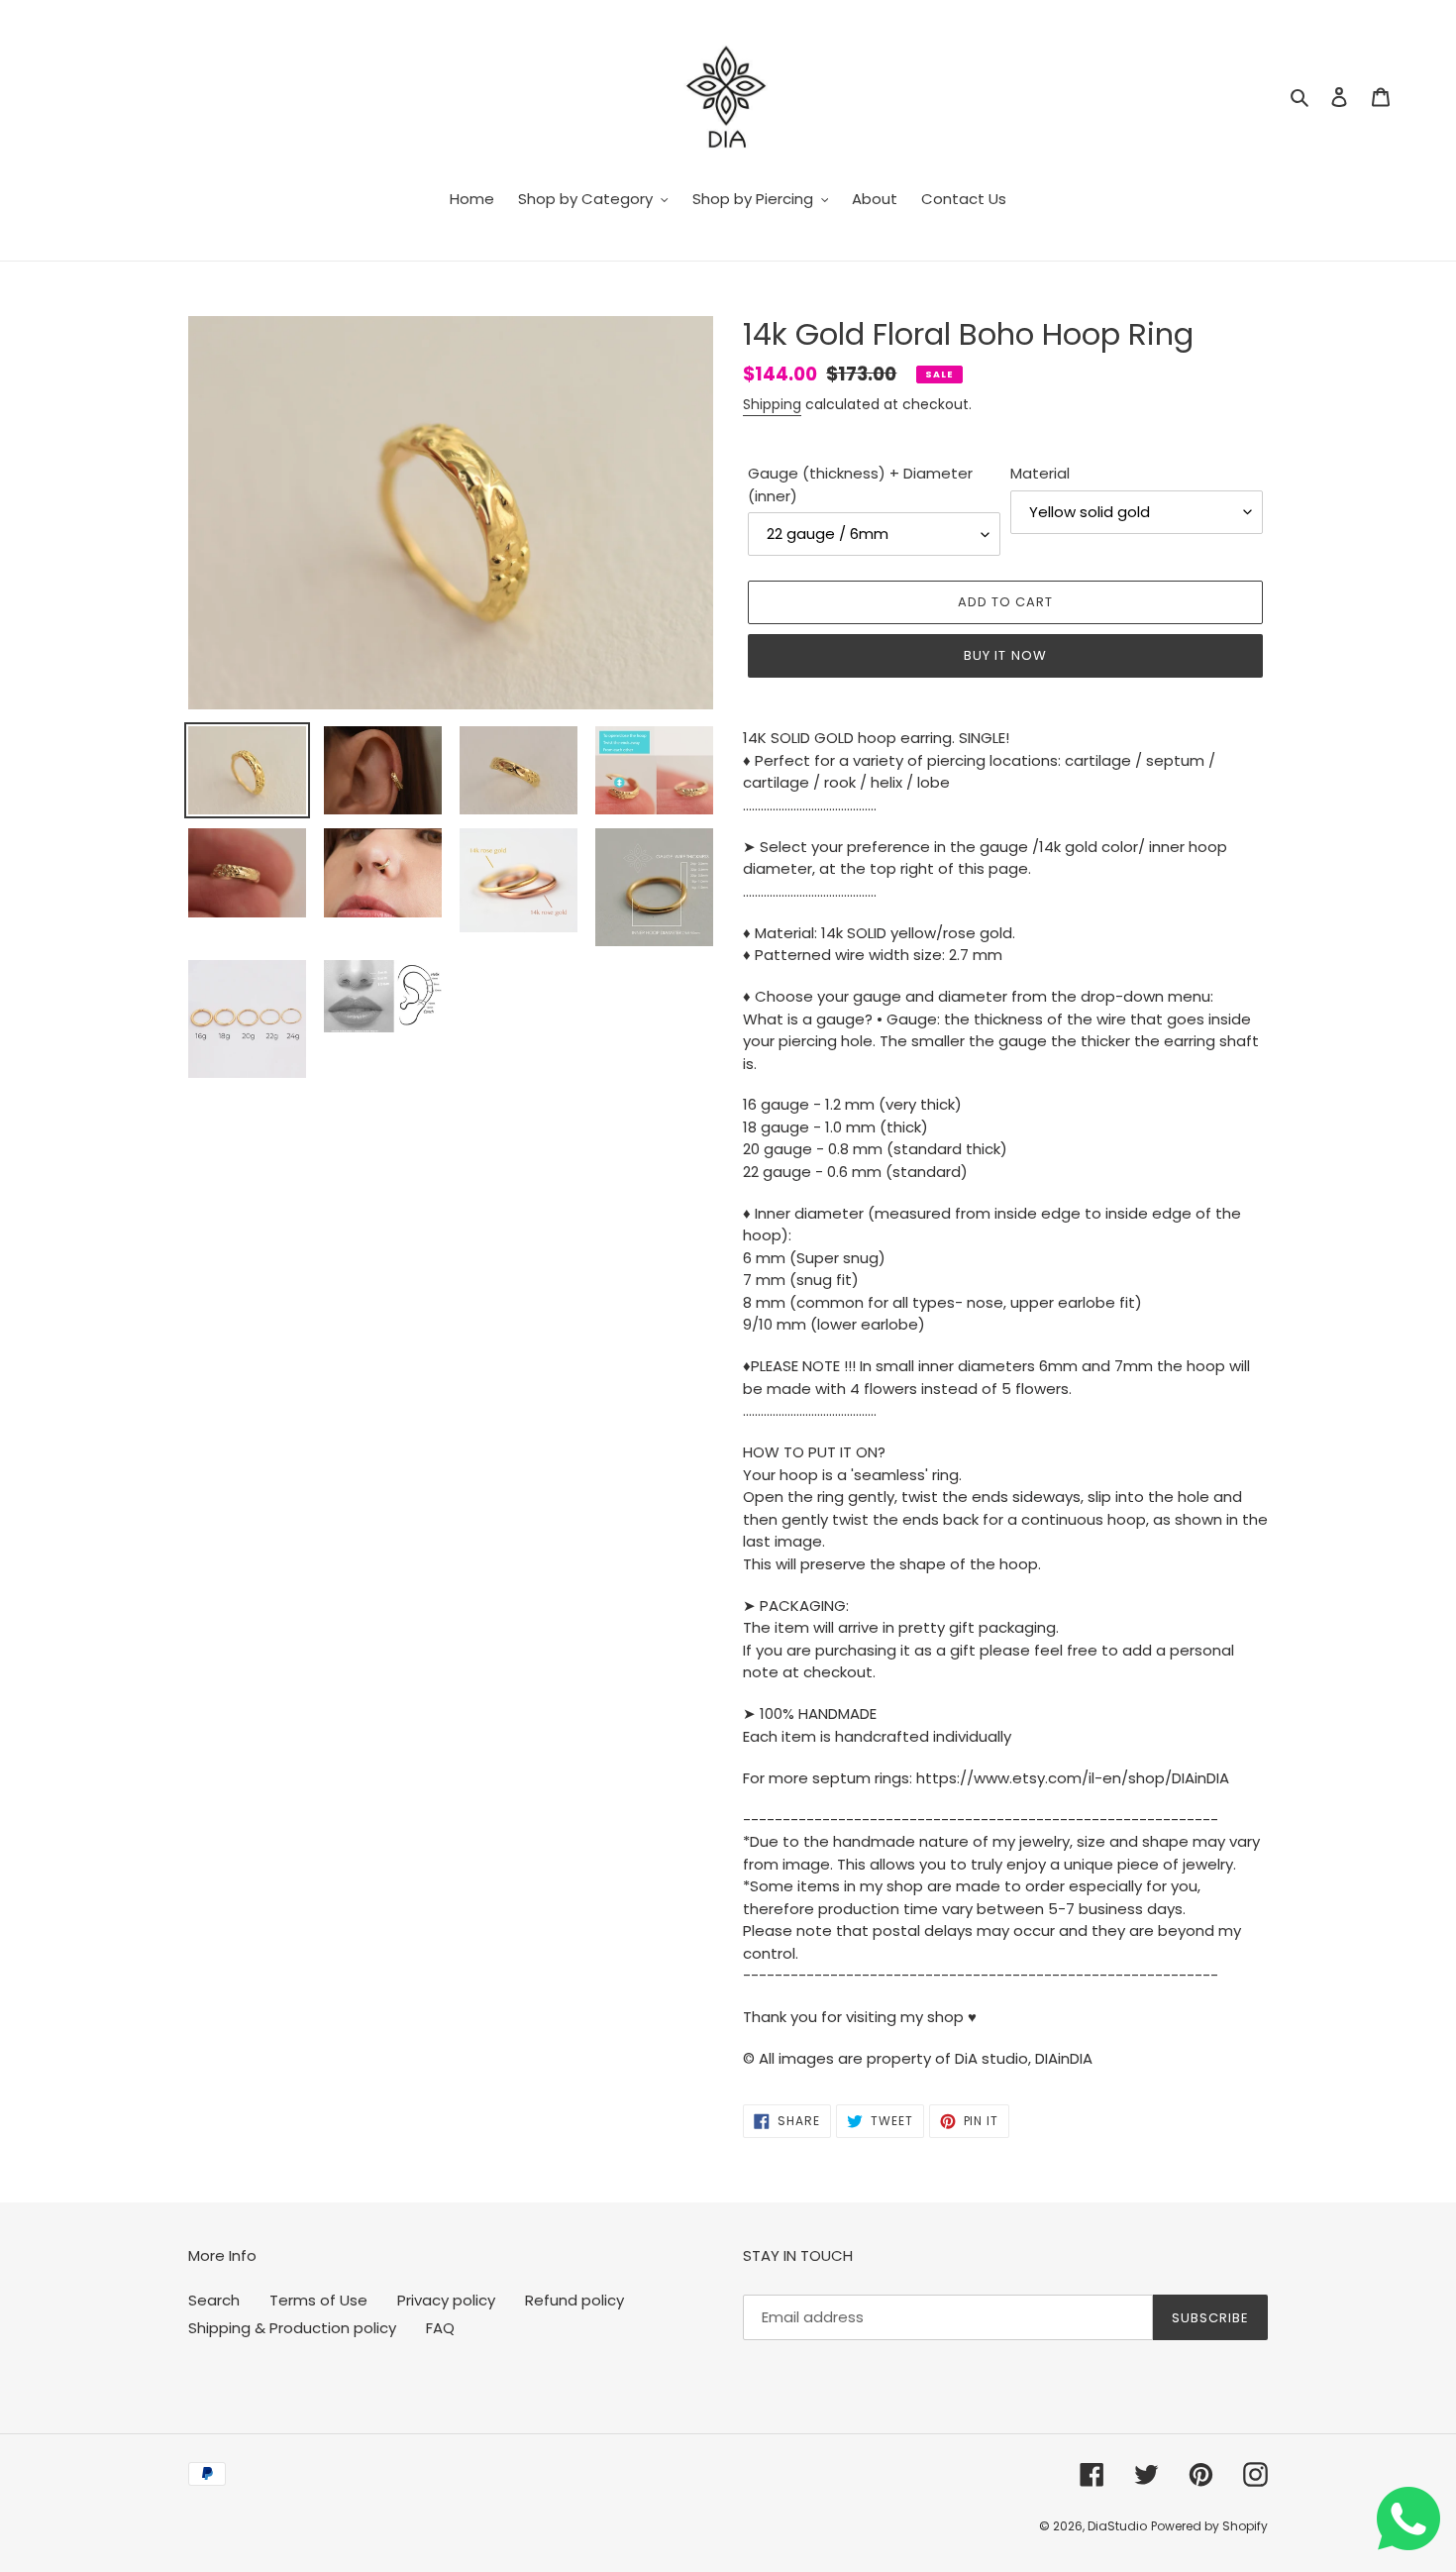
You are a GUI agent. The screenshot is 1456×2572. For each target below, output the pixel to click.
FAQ (440, 2328)
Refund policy (574, 2300)
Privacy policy (446, 2300)
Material (1040, 473)
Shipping (772, 404)
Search (214, 2300)
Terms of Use (318, 2300)
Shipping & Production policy (292, 2328)
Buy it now (1005, 655)
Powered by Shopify (1209, 2526)
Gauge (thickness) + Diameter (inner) (860, 484)
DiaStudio (1117, 2526)
